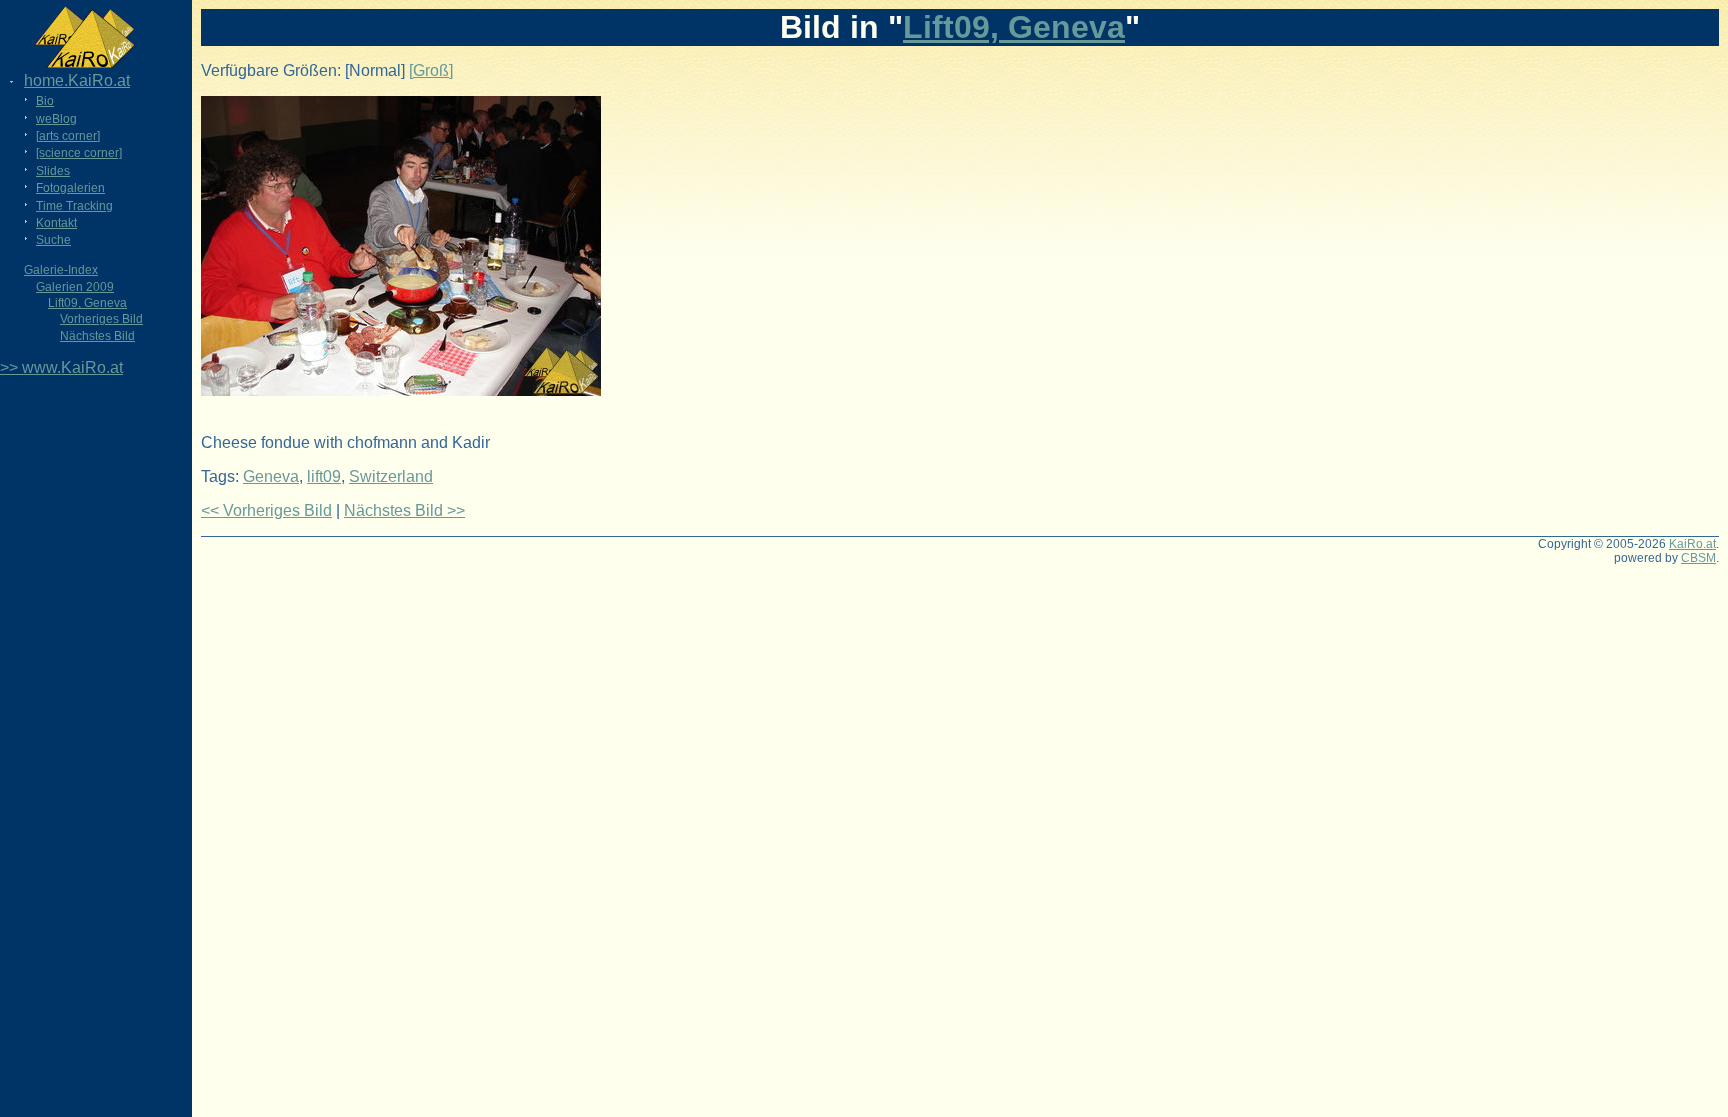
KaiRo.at (1692, 544)
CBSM (1698, 558)
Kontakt (56, 223)
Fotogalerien (70, 188)
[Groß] (431, 70)
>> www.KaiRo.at (61, 367)
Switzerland (391, 476)
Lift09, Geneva (87, 303)
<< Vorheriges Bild (266, 510)
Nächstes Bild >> (404, 510)
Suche (53, 240)
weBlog (56, 119)
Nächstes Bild (97, 336)
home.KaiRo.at (77, 80)
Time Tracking (74, 206)
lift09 (324, 476)
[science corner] (79, 153)
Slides (53, 171)
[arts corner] (68, 136)
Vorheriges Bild (101, 319)
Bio (45, 101)
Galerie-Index (61, 270)
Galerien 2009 (75, 287)
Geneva (271, 476)
